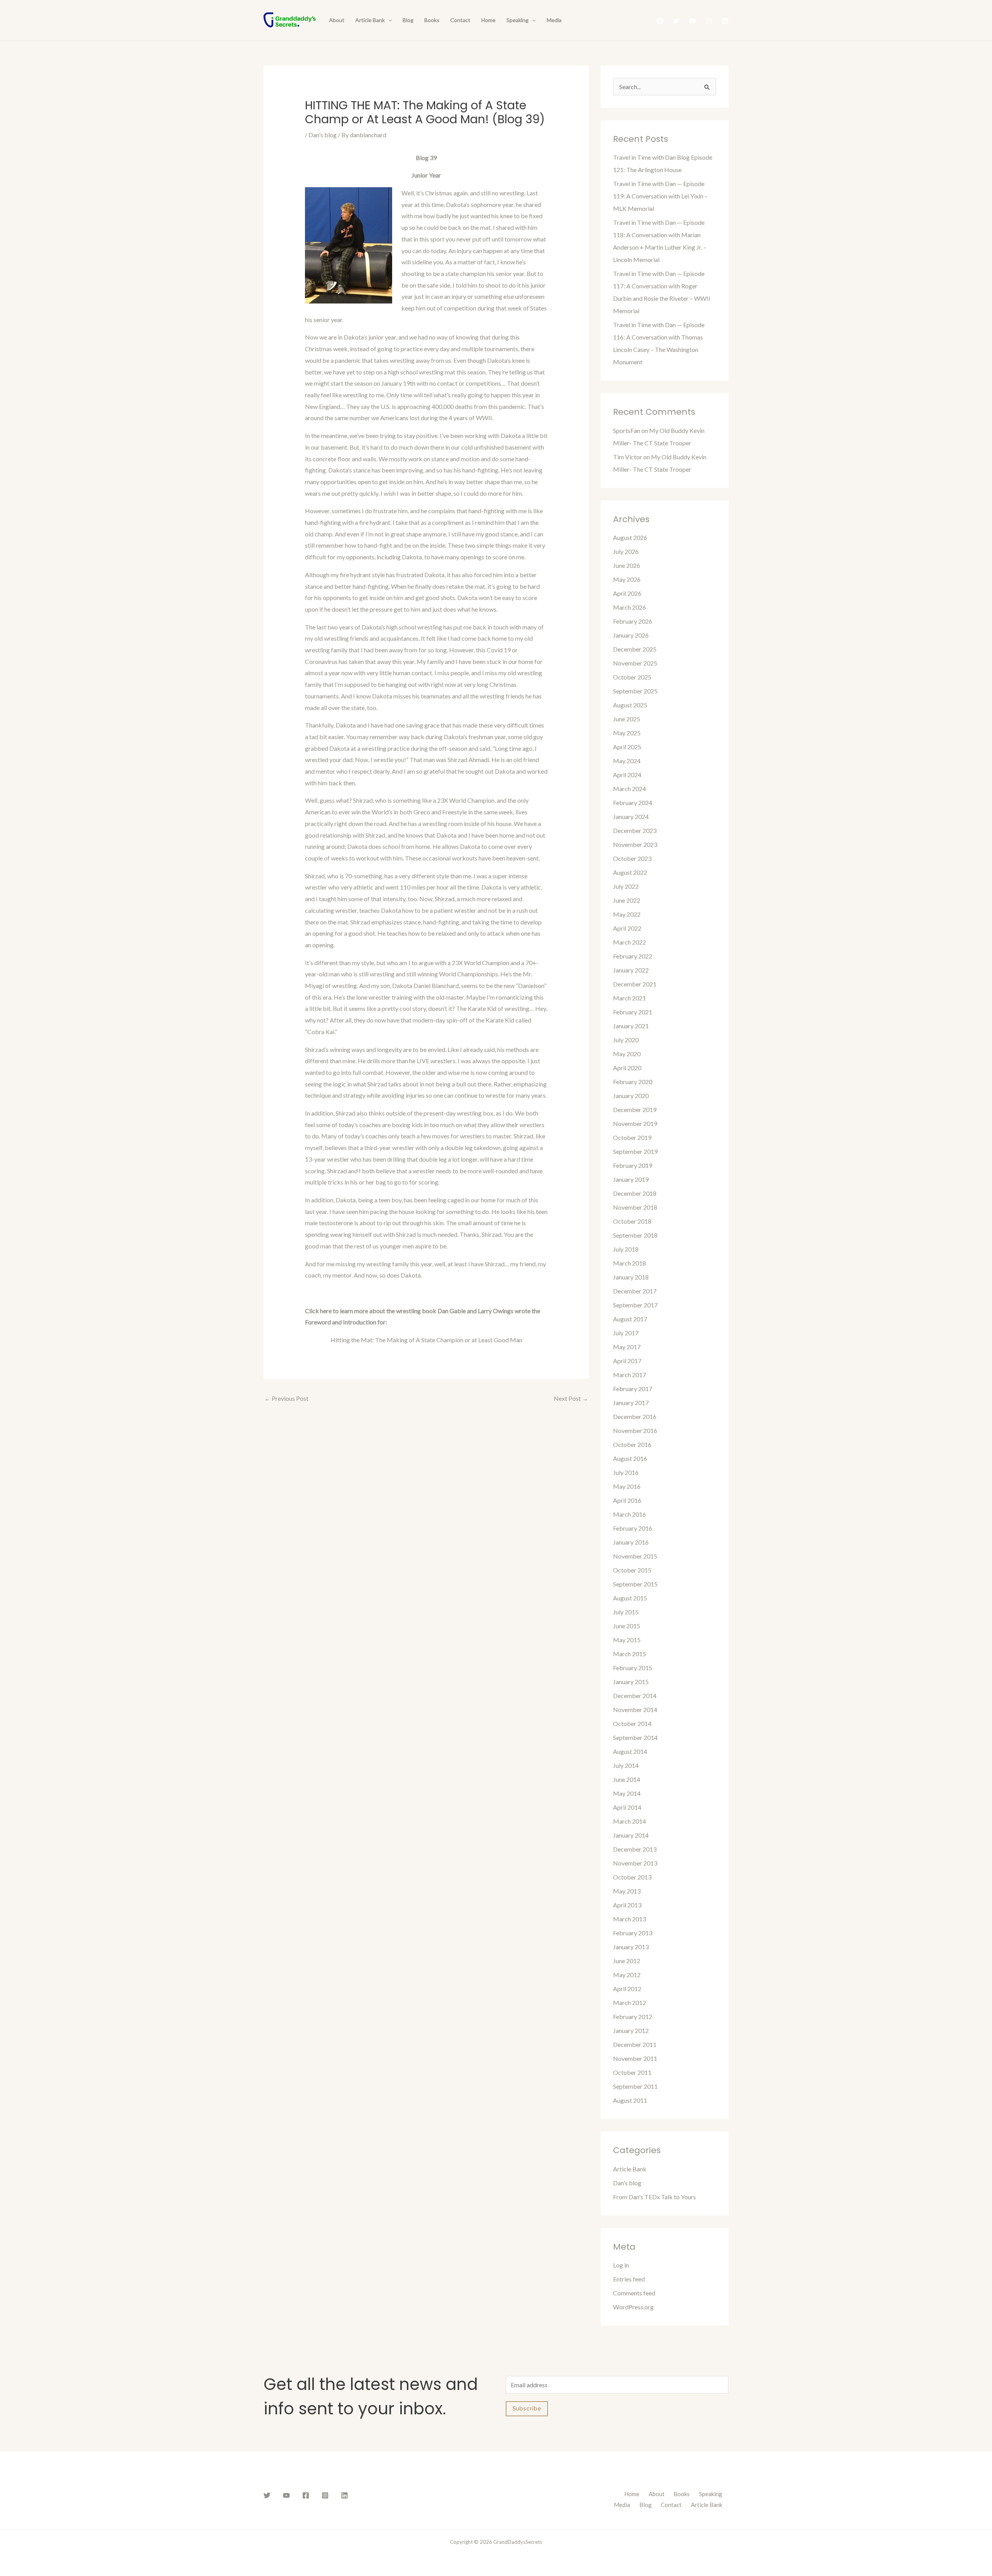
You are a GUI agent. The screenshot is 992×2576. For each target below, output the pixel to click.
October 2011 (632, 2072)
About (337, 20)
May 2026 (627, 579)
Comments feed (634, 2293)
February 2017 (633, 1389)
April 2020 (627, 1068)
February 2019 (633, 1165)
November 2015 (635, 1556)
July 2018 (626, 1249)
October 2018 (632, 1221)
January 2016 (631, 1542)
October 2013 (632, 1877)
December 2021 (635, 984)
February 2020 (633, 1082)
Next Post (571, 1398)
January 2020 (631, 1096)
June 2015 (627, 1626)
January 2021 (631, 1026)
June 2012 (627, 1961)
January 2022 (631, 970)
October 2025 (632, 677)
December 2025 (635, 649)
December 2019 (635, 1110)
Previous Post (286, 1398)
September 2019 (635, 1151)
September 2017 (635, 1305)
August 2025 (630, 705)
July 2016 (626, 1472)
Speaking (518, 20)
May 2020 (627, 1054)
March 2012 (629, 2003)
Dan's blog (323, 135)
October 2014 (632, 1723)
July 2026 (626, 551)
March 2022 (629, 942)
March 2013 (629, 1919)
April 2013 (627, 1905)
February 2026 (633, 621)
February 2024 (633, 803)
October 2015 (632, 1570)
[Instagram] (709, 21)
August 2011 (630, 2100)
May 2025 (627, 733)
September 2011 (635, 2086)
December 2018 (635, 1193)
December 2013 (635, 1849)
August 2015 (630, 1598)
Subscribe (527, 2409)
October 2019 (632, 1137)
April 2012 (627, 1989)
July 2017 (626, 1333)
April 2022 (627, 928)
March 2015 (629, 1654)
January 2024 (631, 816)
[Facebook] (660, 21)
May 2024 (627, 761)
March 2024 (629, 789)
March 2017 (629, 1375)
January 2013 (631, 1947)
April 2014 (627, 1807)
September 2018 (635, 1235)
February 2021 (633, 1012)
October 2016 (632, 1444)
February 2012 (633, 2016)
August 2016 (630, 1458)
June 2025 (627, 719)
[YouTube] (692, 21)
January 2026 (631, 635)
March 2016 (629, 1514)
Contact (460, 20)
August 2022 (630, 872)
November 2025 (635, 663)
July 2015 (626, 1612)
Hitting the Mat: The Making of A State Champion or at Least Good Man (426, 1340)
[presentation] (388, 20)
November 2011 (635, 2058)
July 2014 (626, 1765)
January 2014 (631, 1835)
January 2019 (631, 1179)
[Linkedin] (725, 21)
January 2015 (631, 1682)
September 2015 (635, 1584)
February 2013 (633, 1933)
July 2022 (626, 886)
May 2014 (627, 1793)
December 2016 (635, 1416)
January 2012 (631, 2030)
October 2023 (632, 858)
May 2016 (627, 1486)
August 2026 (630, 537)
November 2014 (635, 1710)
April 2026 (627, 593)
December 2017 (635, 1291)
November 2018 (635, 1207)
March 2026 (629, 607)
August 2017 (630, 1319)
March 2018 (629, 1263)
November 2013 (635, 1863)
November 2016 (635, 1430)
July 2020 (626, 1040)
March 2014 (629, 1821)
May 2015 (627, 1640)
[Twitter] (676, 21)
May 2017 (627, 1347)
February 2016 (633, 1528)
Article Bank (370, 20)
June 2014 (627, 1779)
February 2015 (633, 1668)
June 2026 (627, 565)
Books (432, 20)
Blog (408, 20)
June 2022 (627, 900)
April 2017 (627, 1361)
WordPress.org (633, 2307)
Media (554, 20)
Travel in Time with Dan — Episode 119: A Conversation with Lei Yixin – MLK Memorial (660, 196)
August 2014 (630, 1751)
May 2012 (627, 1975)
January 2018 (631, 1277)
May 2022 (627, 914)
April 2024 (627, 775)
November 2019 (635, 1123)
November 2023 (635, 844)
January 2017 (631, 1403)
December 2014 (635, 1696)
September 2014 (635, 1737)
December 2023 (635, 830)
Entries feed (629, 2279)
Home (488, 20)
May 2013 (627, 1891)
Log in (621, 2265)
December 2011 (635, 2044)
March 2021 (629, 998)
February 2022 (633, 956)
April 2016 (627, 1500)
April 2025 (627, 747)
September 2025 (635, 691)
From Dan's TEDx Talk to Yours (654, 2197)
